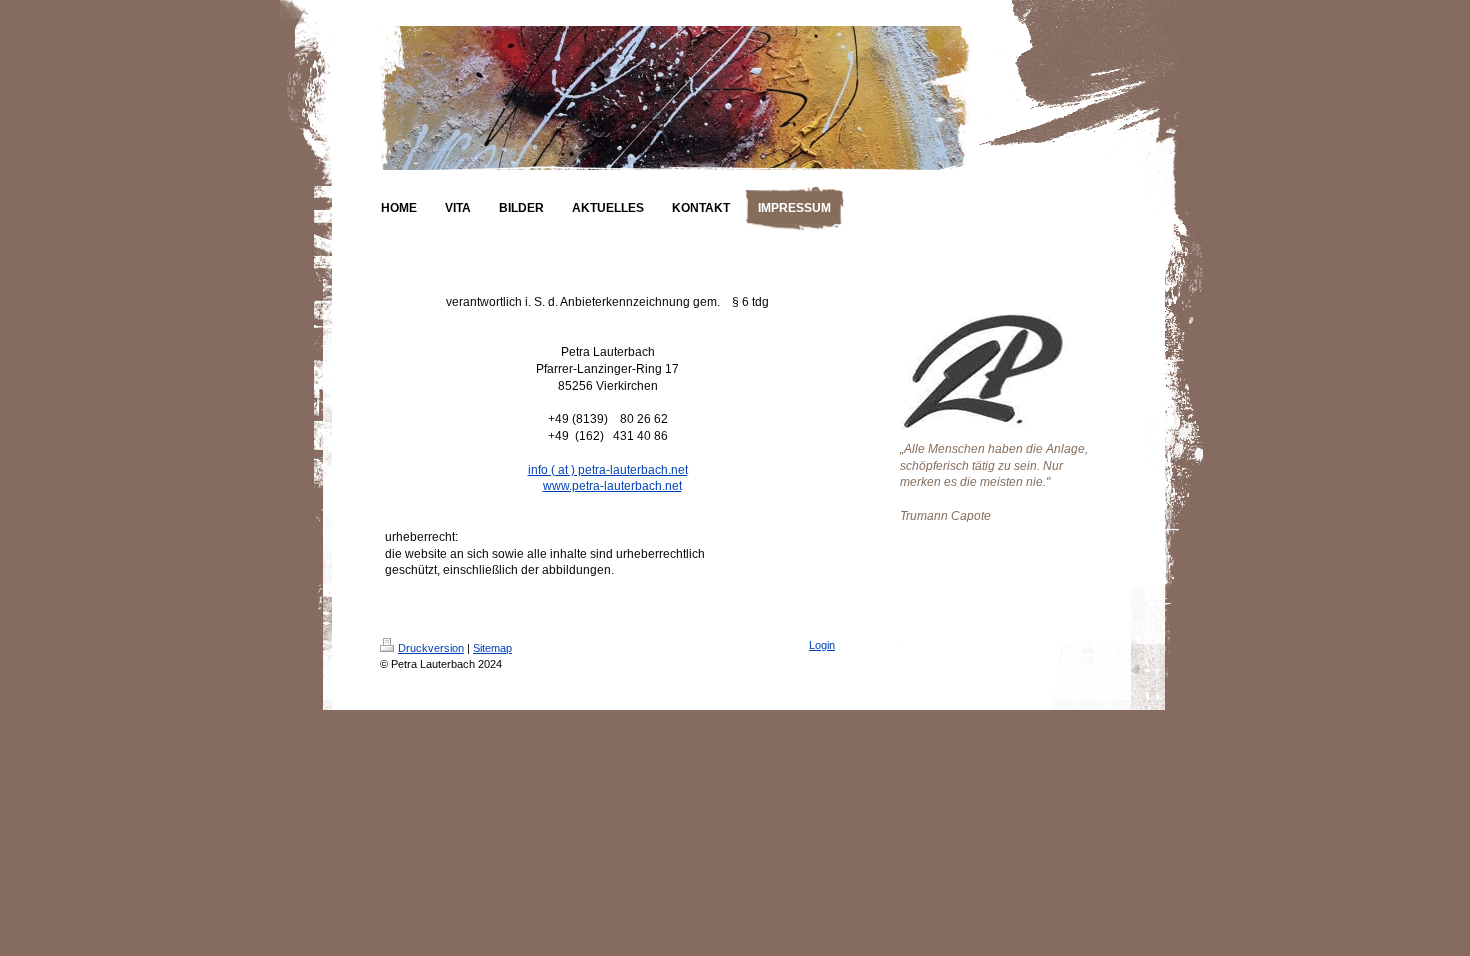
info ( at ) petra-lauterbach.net (608, 470)
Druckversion (431, 648)
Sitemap (492, 648)
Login (822, 645)
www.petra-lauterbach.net (612, 486)
